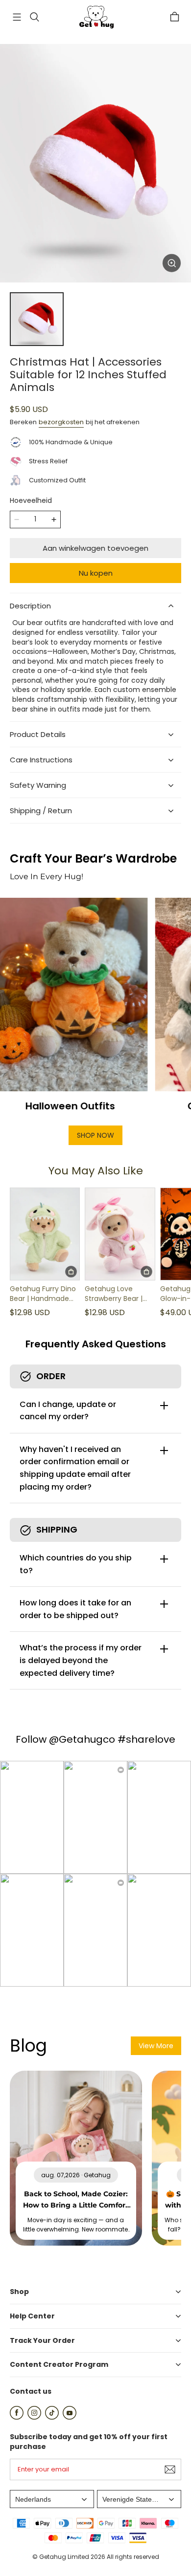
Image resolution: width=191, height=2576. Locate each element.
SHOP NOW (95, 1135)
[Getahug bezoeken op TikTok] (52, 2417)
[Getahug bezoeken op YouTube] (70, 2417)
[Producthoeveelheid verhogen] (54, 520)
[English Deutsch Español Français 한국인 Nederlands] (52, 2499)
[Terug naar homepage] (95, 17)
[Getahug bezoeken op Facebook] (17, 2417)
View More (156, 2046)
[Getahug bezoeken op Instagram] (34, 2417)
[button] (17, 17)
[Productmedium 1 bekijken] (37, 319)
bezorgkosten (61, 422)
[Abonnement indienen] (170, 2469)
